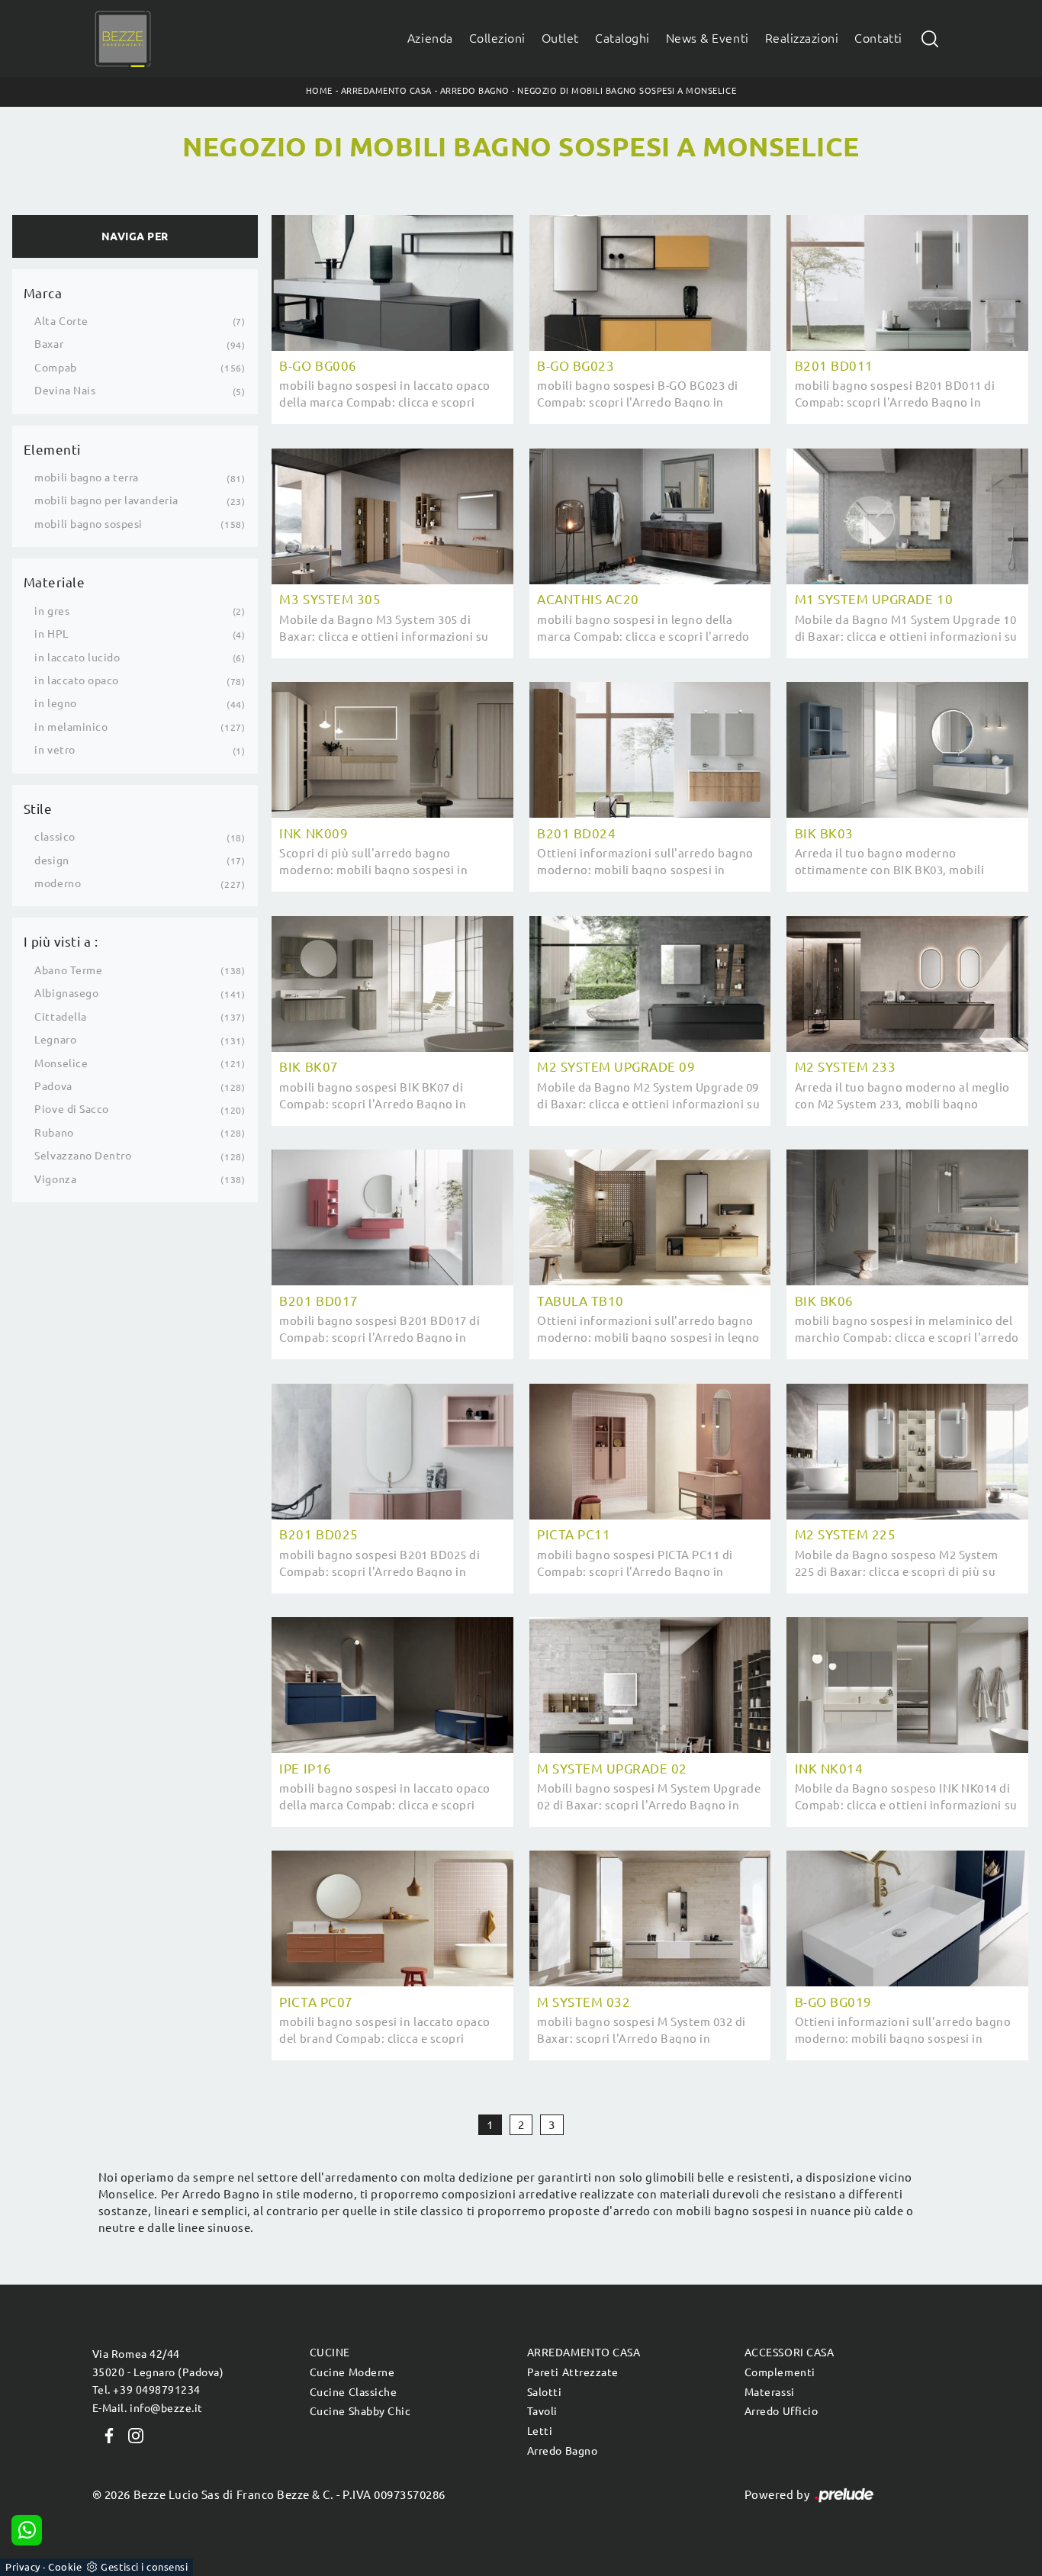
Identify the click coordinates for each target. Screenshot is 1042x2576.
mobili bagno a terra (87, 478)
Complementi (780, 2372)
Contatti (878, 39)
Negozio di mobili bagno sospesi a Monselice (627, 91)
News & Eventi (708, 39)
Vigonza (55, 1179)
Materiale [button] (55, 582)
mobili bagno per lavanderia (106, 500)
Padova (53, 1086)
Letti (540, 2431)
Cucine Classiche (353, 2392)
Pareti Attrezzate (573, 2372)
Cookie (65, 2567)
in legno (55, 703)
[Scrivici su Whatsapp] (27, 2530)
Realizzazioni (802, 39)
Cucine (330, 2352)
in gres (52, 611)
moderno (58, 883)
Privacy (23, 2567)
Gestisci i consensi (144, 2567)
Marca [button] (43, 293)
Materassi (770, 2392)
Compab (55, 368)
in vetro (55, 750)
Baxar (49, 344)
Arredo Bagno (475, 91)
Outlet (560, 39)
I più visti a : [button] (61, 942)
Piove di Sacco (71, 1109)
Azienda (430, 39)
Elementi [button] (52, 450)
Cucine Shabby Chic (360, 2411)
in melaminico (71, 727)
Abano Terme (68, 970)
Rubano (54, 1133)
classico (55, 837)
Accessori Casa (789, 2352)
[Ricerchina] (930, 39)
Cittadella (60, 1017)
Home (319, 91)
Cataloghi (622, 39)
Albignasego (66, 993)
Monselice (61, 1063)
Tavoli (542, 2411)
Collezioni (497, 39)
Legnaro (55, 1040)
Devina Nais (65, 391)
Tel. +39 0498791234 (146, 2390)
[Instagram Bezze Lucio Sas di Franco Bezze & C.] (131, 2434)
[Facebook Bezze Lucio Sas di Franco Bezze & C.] (106, 2434)
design (51, 860)
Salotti (545, 2392)
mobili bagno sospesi (88, 524)
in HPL (51, 634)
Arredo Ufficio (781, 2411)
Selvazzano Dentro (83, 1156)
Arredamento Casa (386, 91)
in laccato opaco (76, 680)
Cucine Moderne (352, 2372)
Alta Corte (61, 321)
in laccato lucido (77, 658)
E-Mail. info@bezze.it (148, 2408)
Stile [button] (38, 809)
